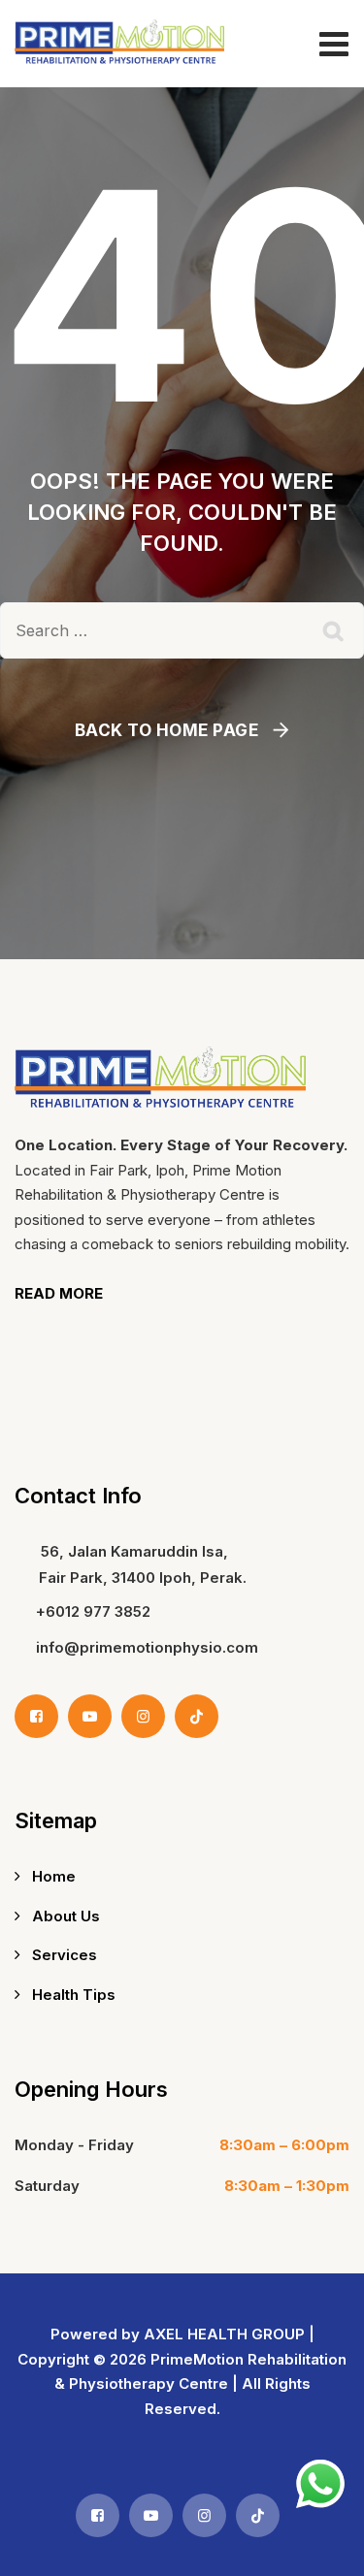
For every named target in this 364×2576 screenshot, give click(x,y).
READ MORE (59, 1293)
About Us (66, 1916)
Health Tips (74, 1995)
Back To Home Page (167, 730)
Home (54, 1876)
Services (65, 1955)
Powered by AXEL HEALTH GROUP (178, 2334)
